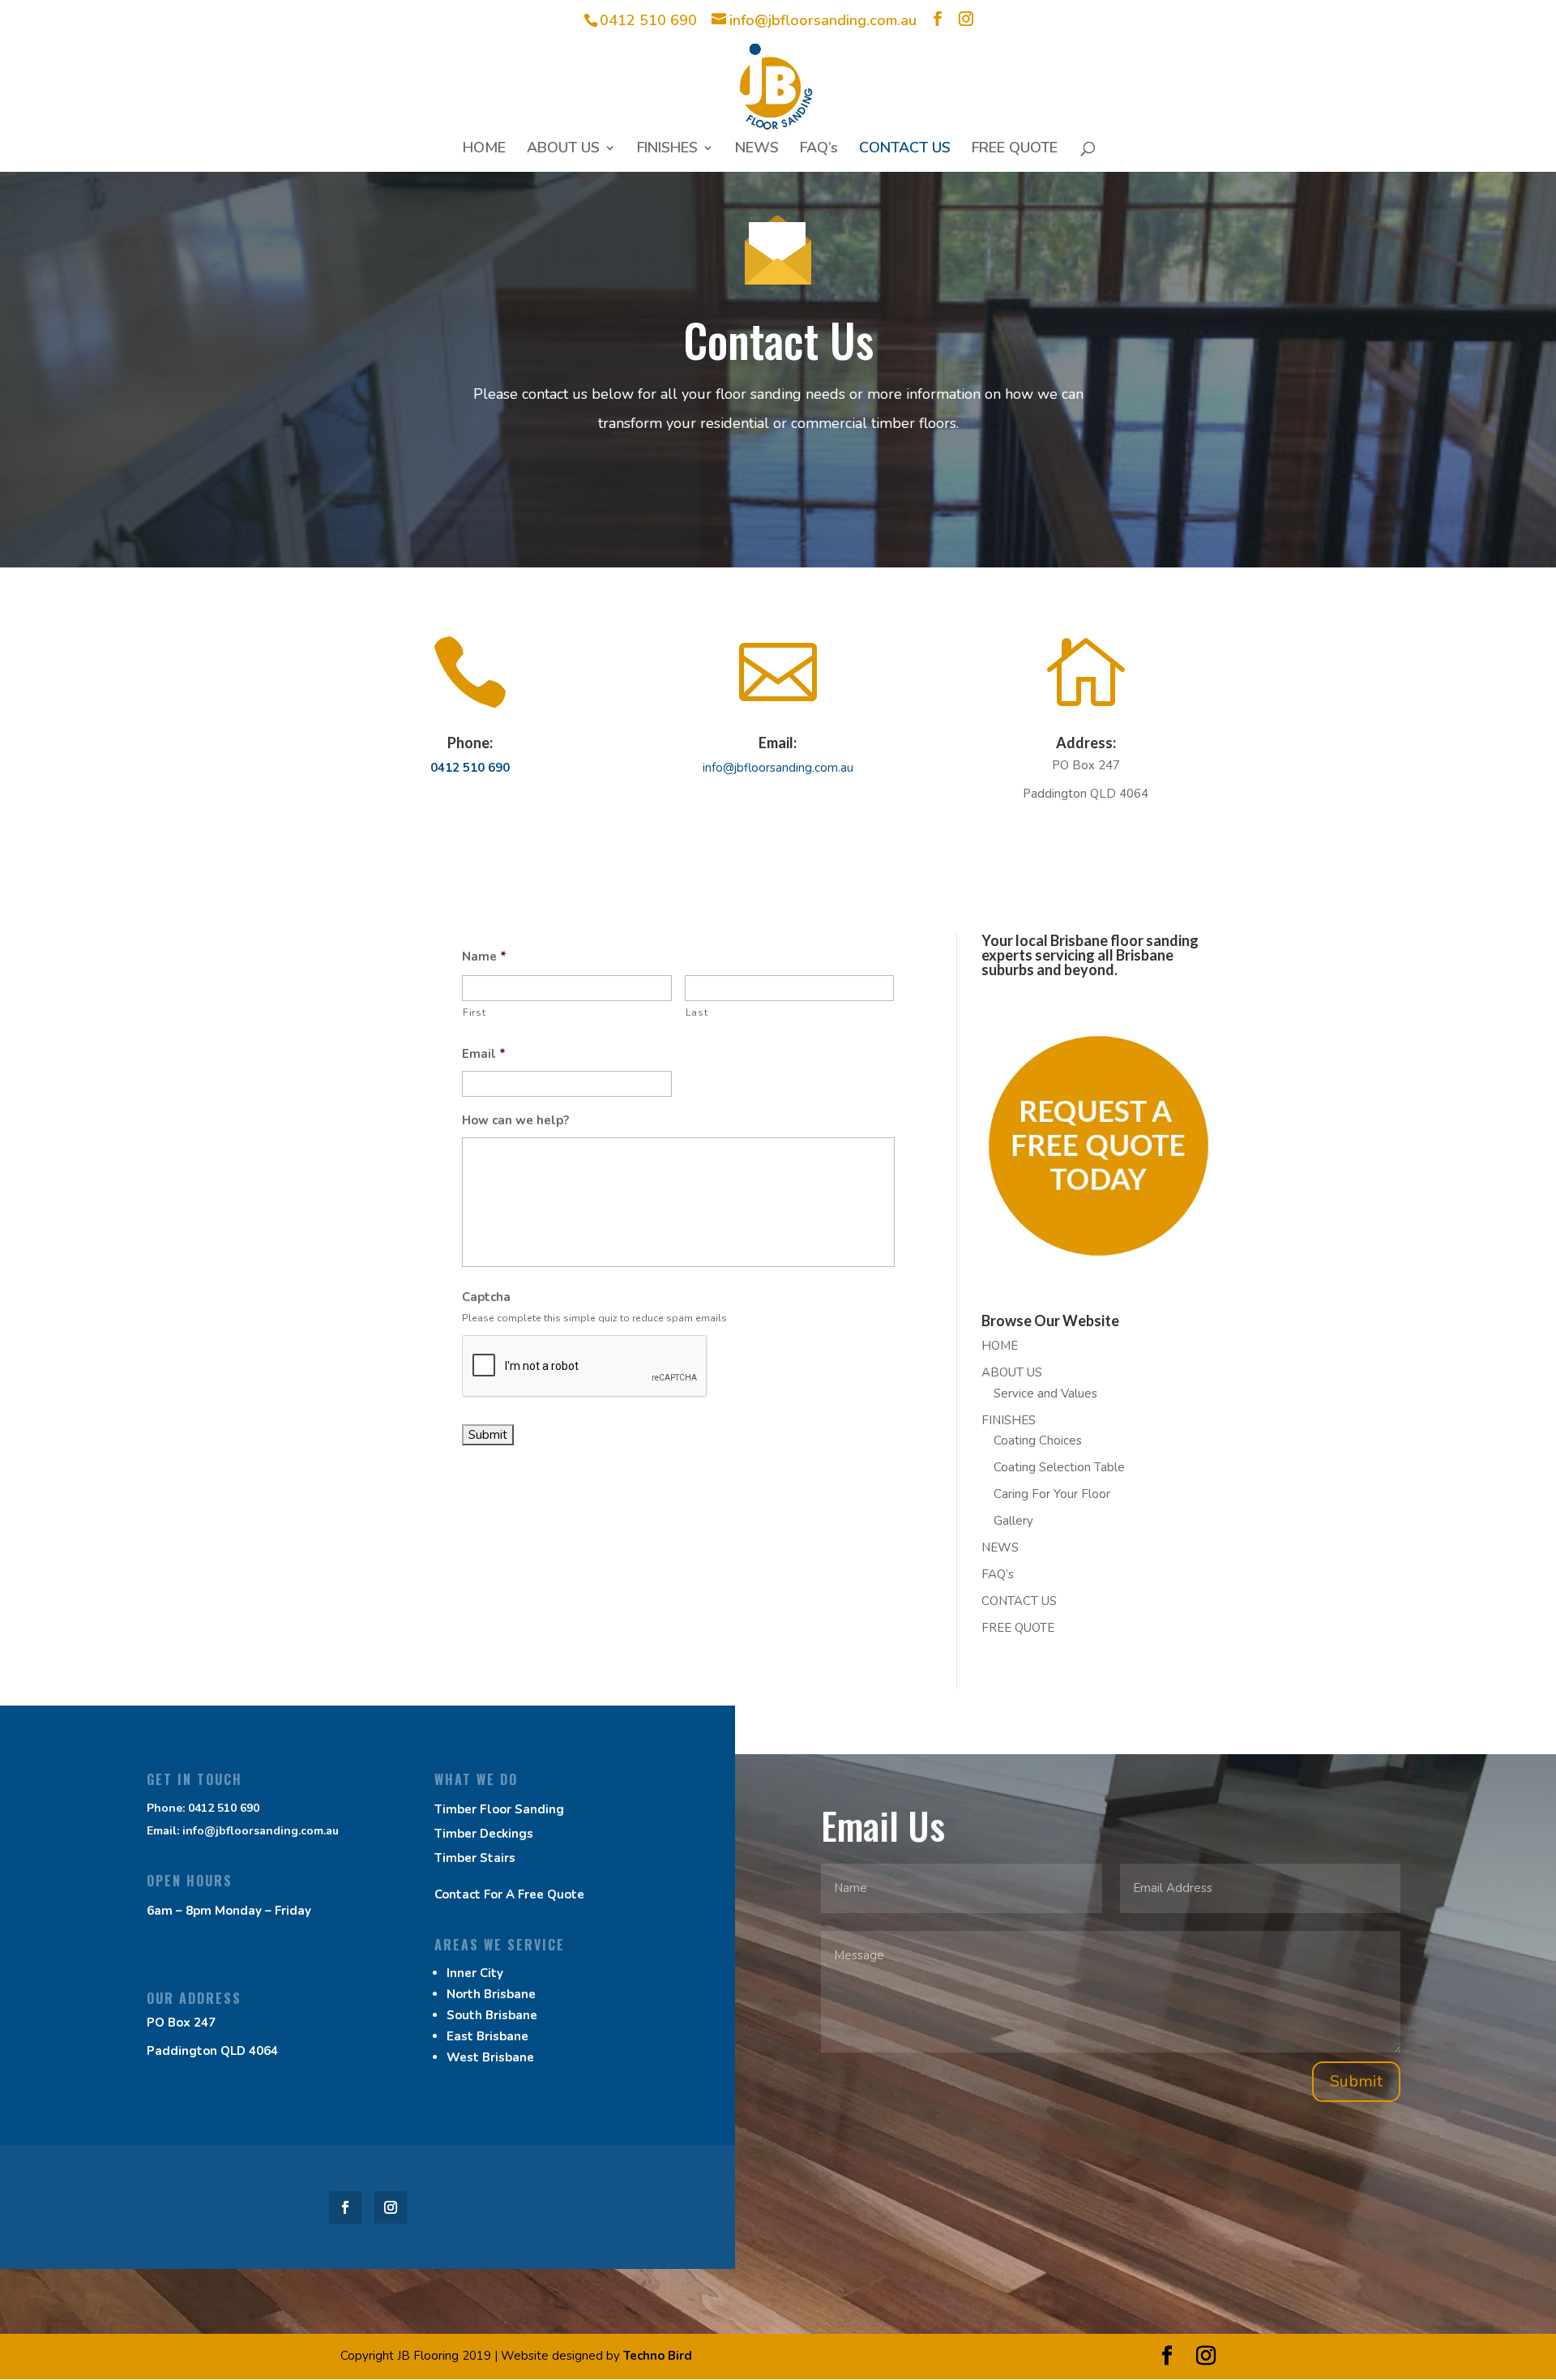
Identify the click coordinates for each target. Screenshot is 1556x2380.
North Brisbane (491, 1994)
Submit (1356, 2081)
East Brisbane (487, 2036)
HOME (484, 150)
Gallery (1013, 1521)
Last (697, 1012)
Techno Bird (658, 2356)
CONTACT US (905, 150)
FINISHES (667, 150)
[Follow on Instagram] (391, 2207)
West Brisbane (490, 2057)
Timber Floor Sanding (499, 1809)
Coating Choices (1038, 1440)
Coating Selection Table (1059, 1467)
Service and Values (1045, 1393)
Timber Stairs (475, 1858)
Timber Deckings (484, 1834)
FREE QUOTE (1015, 150)
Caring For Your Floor (1052, 1494)
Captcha (486, 1297)
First (474, 1012)
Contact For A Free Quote (509, 1894)
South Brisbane (492, 2015)
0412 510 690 (648, 20)
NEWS (757, 150)
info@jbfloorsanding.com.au (778, 768)
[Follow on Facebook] (345, 2207)
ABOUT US (563, 150)
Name (484, 957)
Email (484, 1054)
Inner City (475, 1973)
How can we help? (515, 1121)
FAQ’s (819, 150)
